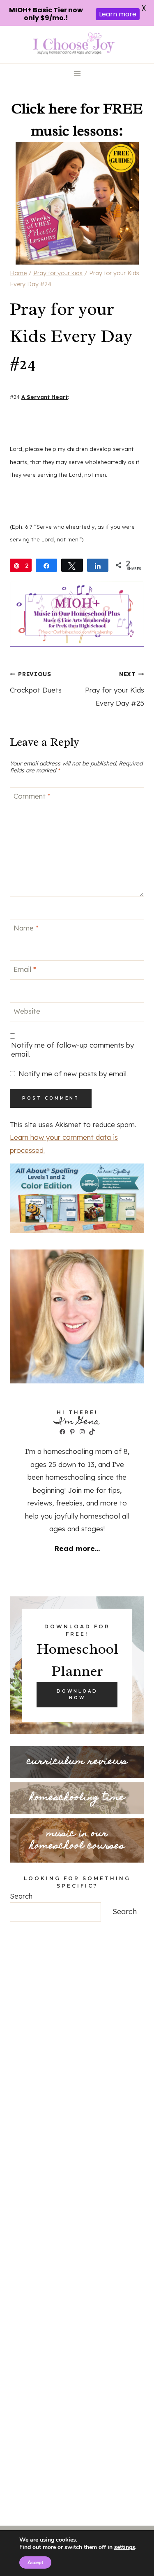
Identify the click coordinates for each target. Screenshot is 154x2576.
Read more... (77, 1548)
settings (125, 2547)
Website (27, 1011)
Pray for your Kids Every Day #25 (115, 689)
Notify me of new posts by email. (73, 1074)
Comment (32, 796)
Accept (35, 2562)
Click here (44, 109)
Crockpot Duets (36, 682)
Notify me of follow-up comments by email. (72, 1049)
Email (25, 969)
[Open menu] (77, 74)
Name (26, 928)
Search (21, 1896)
